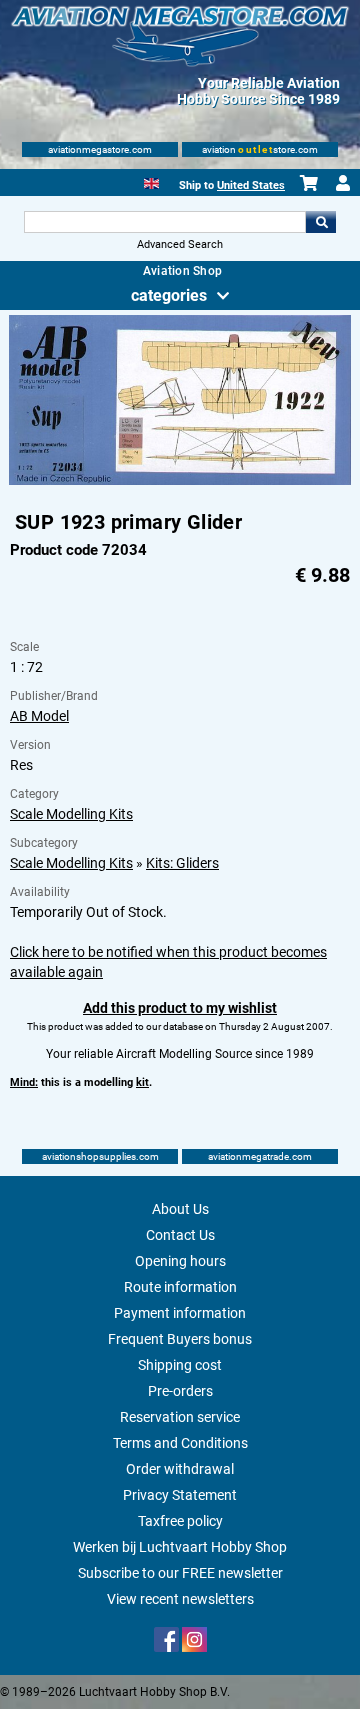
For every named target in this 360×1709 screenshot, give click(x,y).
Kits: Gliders (182, 863)
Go (321, 222)
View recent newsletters (180, 1599)
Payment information (180, 1313)
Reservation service (180, 1417)
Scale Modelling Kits (71, 814)
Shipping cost (180, 1365)
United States (251, 185)
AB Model (39, 716)
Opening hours (180, 1261)
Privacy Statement (180, 1495)
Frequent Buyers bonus (180, 1339)
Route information (180, 1287)
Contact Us (180, 1235)
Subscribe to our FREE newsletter (180, 1573)
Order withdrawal (180, 1469)
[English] (151, 181)
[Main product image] (180, 481)
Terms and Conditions (180, 1443)
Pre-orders (180, 1391)
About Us (180, 1209)
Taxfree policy (180, 1521)
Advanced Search (180, 244)
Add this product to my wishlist (180, 1008)
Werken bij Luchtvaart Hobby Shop (180, 1547)
